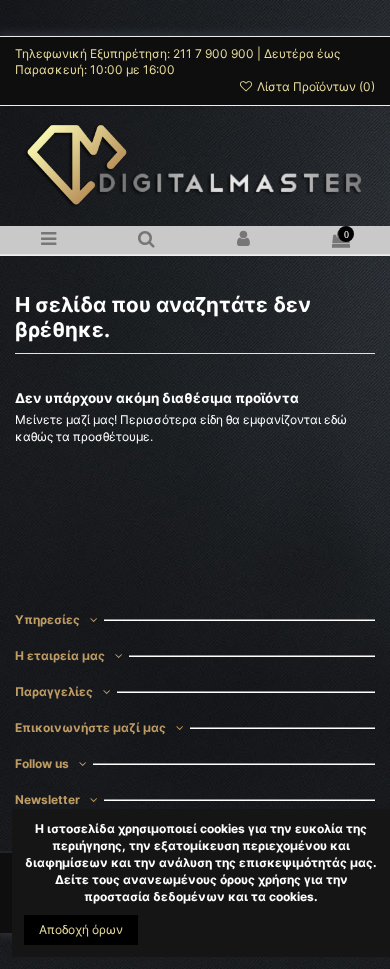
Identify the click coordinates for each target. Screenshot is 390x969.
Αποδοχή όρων (81, 929)
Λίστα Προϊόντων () (314, 86)
